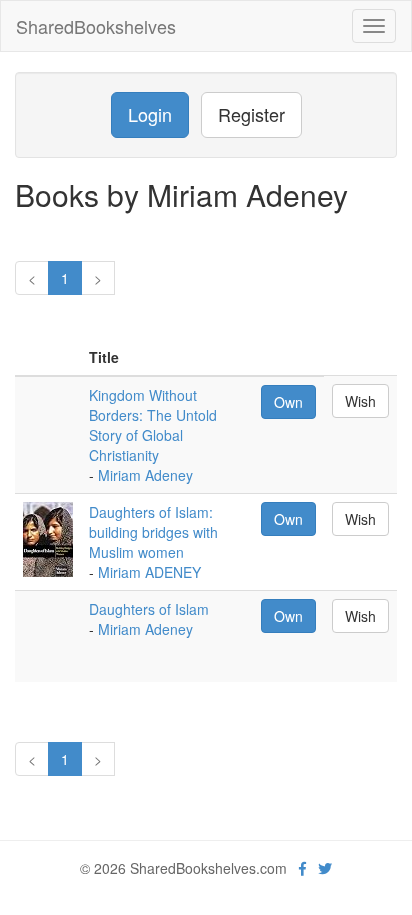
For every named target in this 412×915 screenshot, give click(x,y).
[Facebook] (302, 868)
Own (288, 402)
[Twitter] (325, 868)
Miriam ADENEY (149, 572)
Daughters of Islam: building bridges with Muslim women (153, 532)
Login (150, 114)
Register (251, 114)
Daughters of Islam (149, 609)
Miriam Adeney (145, 475)
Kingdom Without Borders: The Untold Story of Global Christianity (153, 425)
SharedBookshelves (96, 26)
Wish (360, 401)
